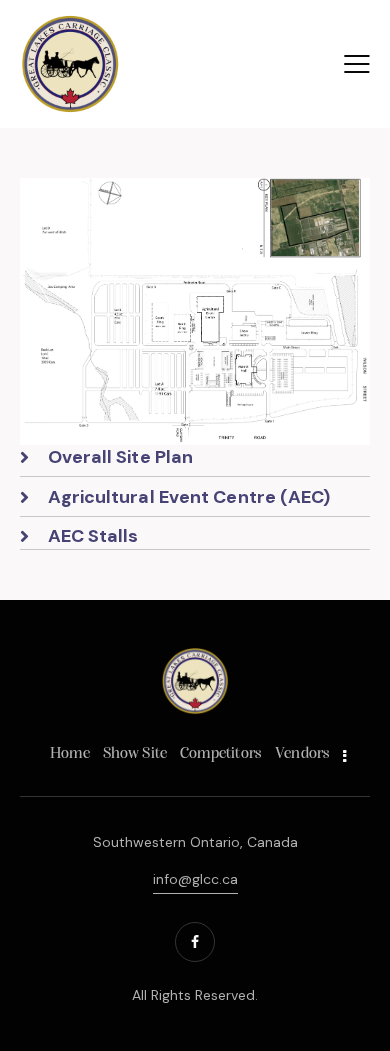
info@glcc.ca (195, 879)
